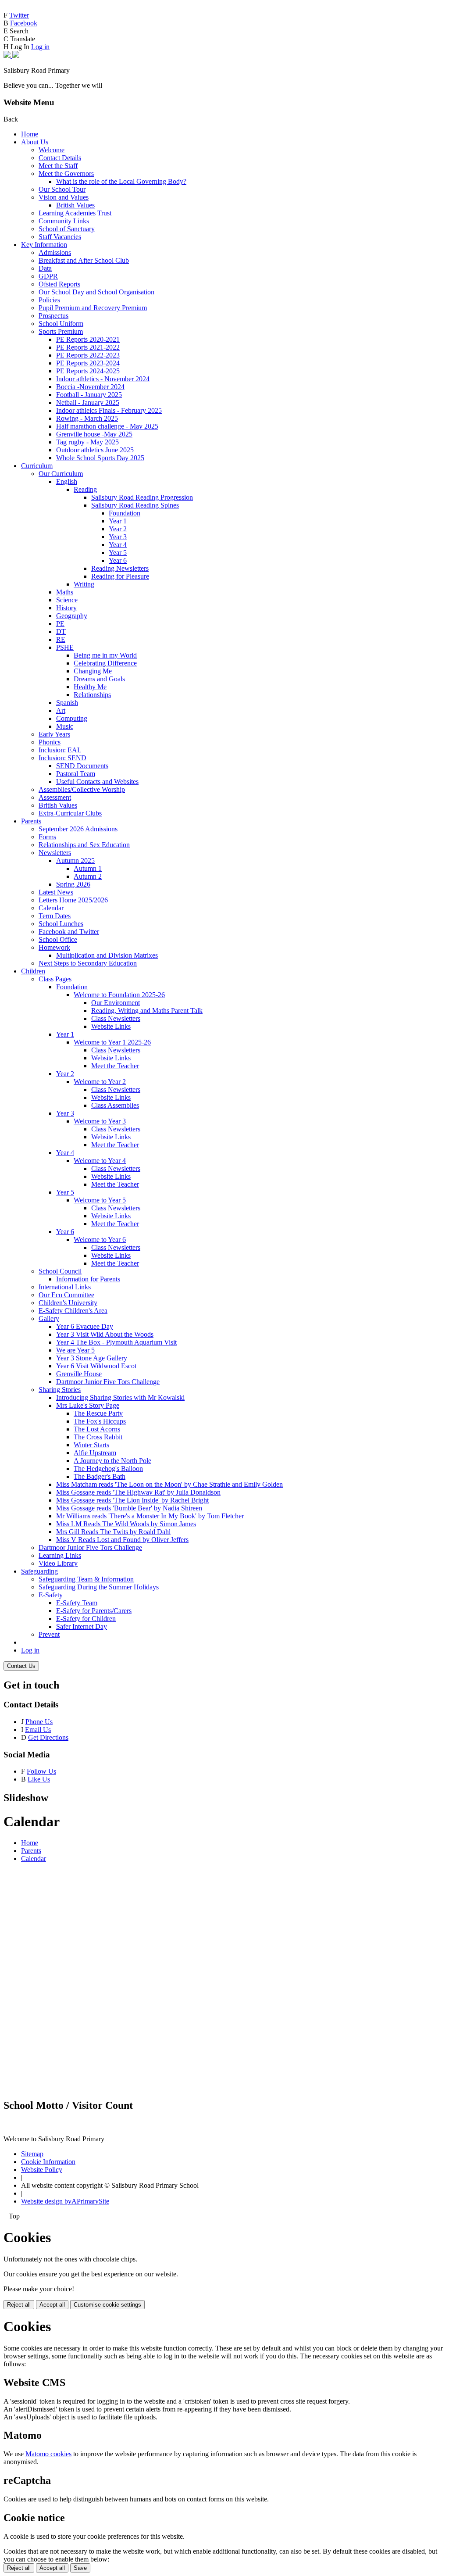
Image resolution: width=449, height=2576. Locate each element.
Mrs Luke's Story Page (88, 1405)
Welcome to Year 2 (100, 1082)
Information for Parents (88, 1279)
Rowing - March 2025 (87, 418)
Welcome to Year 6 (100, 1240)
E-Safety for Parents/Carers (94, 1611)
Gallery (49, 1318)
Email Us (38, 1730)
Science (67, 600)
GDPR (48, 276)
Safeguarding (39, 1571)
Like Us (39, 1779)
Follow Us (41, 1771)
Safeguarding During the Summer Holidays (99, 1587)
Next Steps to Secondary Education (88, 963)
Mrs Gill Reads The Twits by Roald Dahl (113, 1532)
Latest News (56, 892)
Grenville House (79, 1374)
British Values (75, 205)
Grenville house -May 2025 (94, 434)
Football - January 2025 (89, 395)
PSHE (65, 647)
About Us (35, 142)
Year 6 (118, 560)
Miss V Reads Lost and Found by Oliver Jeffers (122, 1540)
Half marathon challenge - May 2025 (107, 426)
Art (61, 710)
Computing (72, 718)
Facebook (24, 23)
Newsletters (55, 853)
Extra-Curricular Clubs (70, 813)
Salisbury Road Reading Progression (142, 497)
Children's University (68, 1303)
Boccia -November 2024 (90, 387)
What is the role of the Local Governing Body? (121, 181)
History (66, 608)
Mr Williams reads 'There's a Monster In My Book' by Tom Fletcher (150, 1516)
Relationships (92, 695)
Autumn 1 (88, 868)
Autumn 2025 (75, 860)
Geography (72, 616)
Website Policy (42, 2170)
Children (33, 971)
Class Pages (55, 979)
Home (30, 134)
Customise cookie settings (107, 2305)
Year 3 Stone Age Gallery (92, 1358)
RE (61, 639)
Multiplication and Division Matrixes (107, 955)
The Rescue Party (98, 1413)
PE (60, 624)
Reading (85, 489)
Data (45, 268)
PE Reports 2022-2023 (88, 355)
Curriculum (37, 466)
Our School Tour (62, 189)
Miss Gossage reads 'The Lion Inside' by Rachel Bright (132, 1500)
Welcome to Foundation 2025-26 (119, 995)
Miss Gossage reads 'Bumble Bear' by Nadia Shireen (129, 1508)
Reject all (19, 2305)
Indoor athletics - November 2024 (103, 379)
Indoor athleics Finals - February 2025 (109, 410)
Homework (54, 947)
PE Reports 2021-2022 (88, 347)
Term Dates (55, 916)
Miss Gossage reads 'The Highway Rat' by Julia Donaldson (138, 1492)
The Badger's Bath (100, 1476)
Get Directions (48, 1737)
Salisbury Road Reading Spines (135, 505)
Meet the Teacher (115, 1066)
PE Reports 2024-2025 (88, 371)
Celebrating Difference (105, 663)
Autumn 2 (88, 876)
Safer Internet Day (82, 1626)
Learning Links (60, 1555)
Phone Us (39, 1722)
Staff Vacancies (60, 237)
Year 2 (118, 529)
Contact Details (60, 158)
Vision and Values (64, 197)
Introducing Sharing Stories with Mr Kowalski (120, 1397)
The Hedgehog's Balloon (108, 1469)
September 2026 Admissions (78, 829)
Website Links (111, 1026)
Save (80, 2568)
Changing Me (93, 671)
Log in (40, 47)
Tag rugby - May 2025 (87, 442)
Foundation (125, 513)
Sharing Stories (60, 1390)
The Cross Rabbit (98, 1437)
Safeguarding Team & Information (86, 1579)
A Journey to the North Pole (112, 1461)
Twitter (19, 15)
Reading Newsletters (120, 568)
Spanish (67, 703)
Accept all (52, 2305)
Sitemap (32, 2154)
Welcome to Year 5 (100, 1200)
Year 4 (118, 545)
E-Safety (51, 1595)
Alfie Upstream (95, 1453)
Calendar (51, 908)
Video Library (58, 1563)
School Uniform (61, 324)
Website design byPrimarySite (65, 2201)
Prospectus (53, 316)
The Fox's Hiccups (100, 1421)
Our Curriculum (61, 474)
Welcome (52, 150)
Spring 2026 (73, 884)
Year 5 (118, 553)
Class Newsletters (116, 1018)
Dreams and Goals (99, 679)
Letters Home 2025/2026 (73, 900)
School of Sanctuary (67, 229)
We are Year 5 (75, 1350)
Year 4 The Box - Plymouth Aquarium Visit (116, 1342)
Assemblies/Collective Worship (82, 789)
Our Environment (116, 1003)
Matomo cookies (48, 2454)
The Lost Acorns (97, 1429)
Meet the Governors (66, 174)
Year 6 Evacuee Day (85, 1326)
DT (61, 631)
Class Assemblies (115, 1105)
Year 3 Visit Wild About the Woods (105, 1334)
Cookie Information (48, 2162)
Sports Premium (61, 331)
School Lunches (61, 924)
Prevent (49, 1634)
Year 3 (118, 537)
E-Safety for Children (86, 1619)
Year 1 (118, 521)
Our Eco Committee (66, 1295)
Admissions (55, 252)
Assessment (55, 797)
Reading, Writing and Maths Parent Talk (147, 1011)
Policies (49, 300)
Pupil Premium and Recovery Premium (93, 308)
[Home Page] (11, 55)
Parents (31, 821)
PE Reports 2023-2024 (88, 363)
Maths (65, 592)
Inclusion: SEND (62, 758)
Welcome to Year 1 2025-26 (112, 1042)
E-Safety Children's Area (73, 1311)
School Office (58, 939)
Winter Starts (91, 1445)
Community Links (64, 221)
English (67, 481)
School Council (60, 1271)
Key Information (44, 245)
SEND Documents (82, 766)
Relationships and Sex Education (84, 845)
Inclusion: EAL (60, 750)
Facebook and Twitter (69, 932)
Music (65, 726)
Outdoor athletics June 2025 (95, 450)
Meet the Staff (58, 166)
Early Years (54, 734)
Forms (47, 837)
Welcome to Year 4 (100, 1161)
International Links (65, 1287)
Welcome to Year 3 (100, 1121)
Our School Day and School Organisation (96, 292)
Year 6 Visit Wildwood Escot (96, 1366)
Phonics (50, 742)
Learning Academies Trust (75, 213)
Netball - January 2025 (88, 402)
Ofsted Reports (59, 284)
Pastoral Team (76, 774)
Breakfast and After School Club (84, 260)
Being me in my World (105, 655)
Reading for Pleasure (120, 576)
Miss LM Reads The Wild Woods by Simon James (126, 1524)
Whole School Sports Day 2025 (100, 458)
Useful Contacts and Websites (97, 782)
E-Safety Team (77, 1603)
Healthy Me (90, 687)
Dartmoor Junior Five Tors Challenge (108, 1382)
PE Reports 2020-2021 (88, 339)
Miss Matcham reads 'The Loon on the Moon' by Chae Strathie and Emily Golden (169, 1484)
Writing (84, 584)
